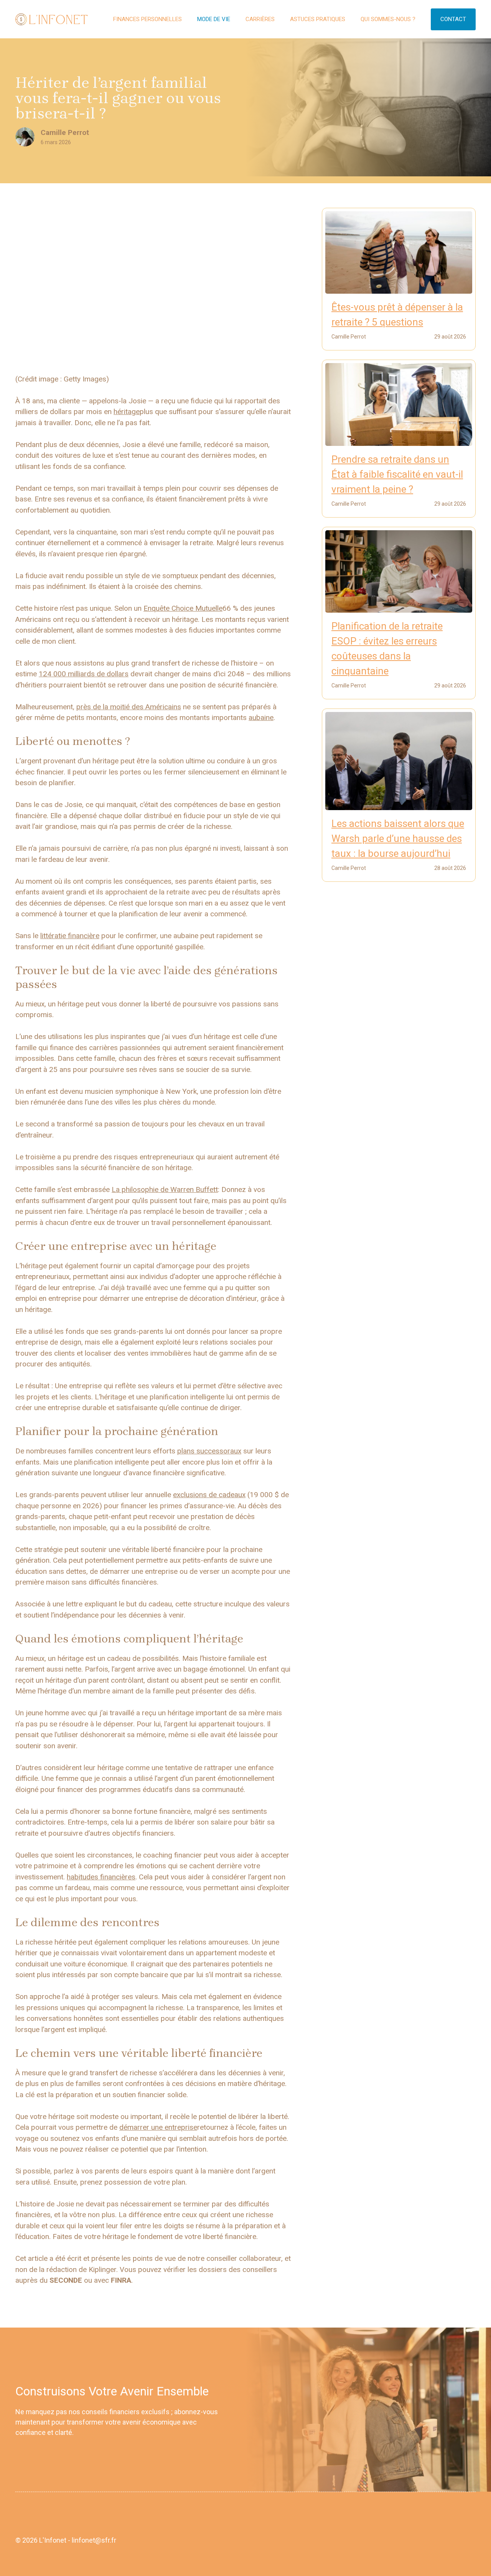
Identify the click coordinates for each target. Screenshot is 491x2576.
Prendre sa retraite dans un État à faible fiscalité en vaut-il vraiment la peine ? (397, 474)
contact (453, 19)
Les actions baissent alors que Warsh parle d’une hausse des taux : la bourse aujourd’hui (398, 838)
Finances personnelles (147, 19)
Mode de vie (214, 19)
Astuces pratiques (318, 19)
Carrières (260, 19)
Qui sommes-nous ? (388, 19)
